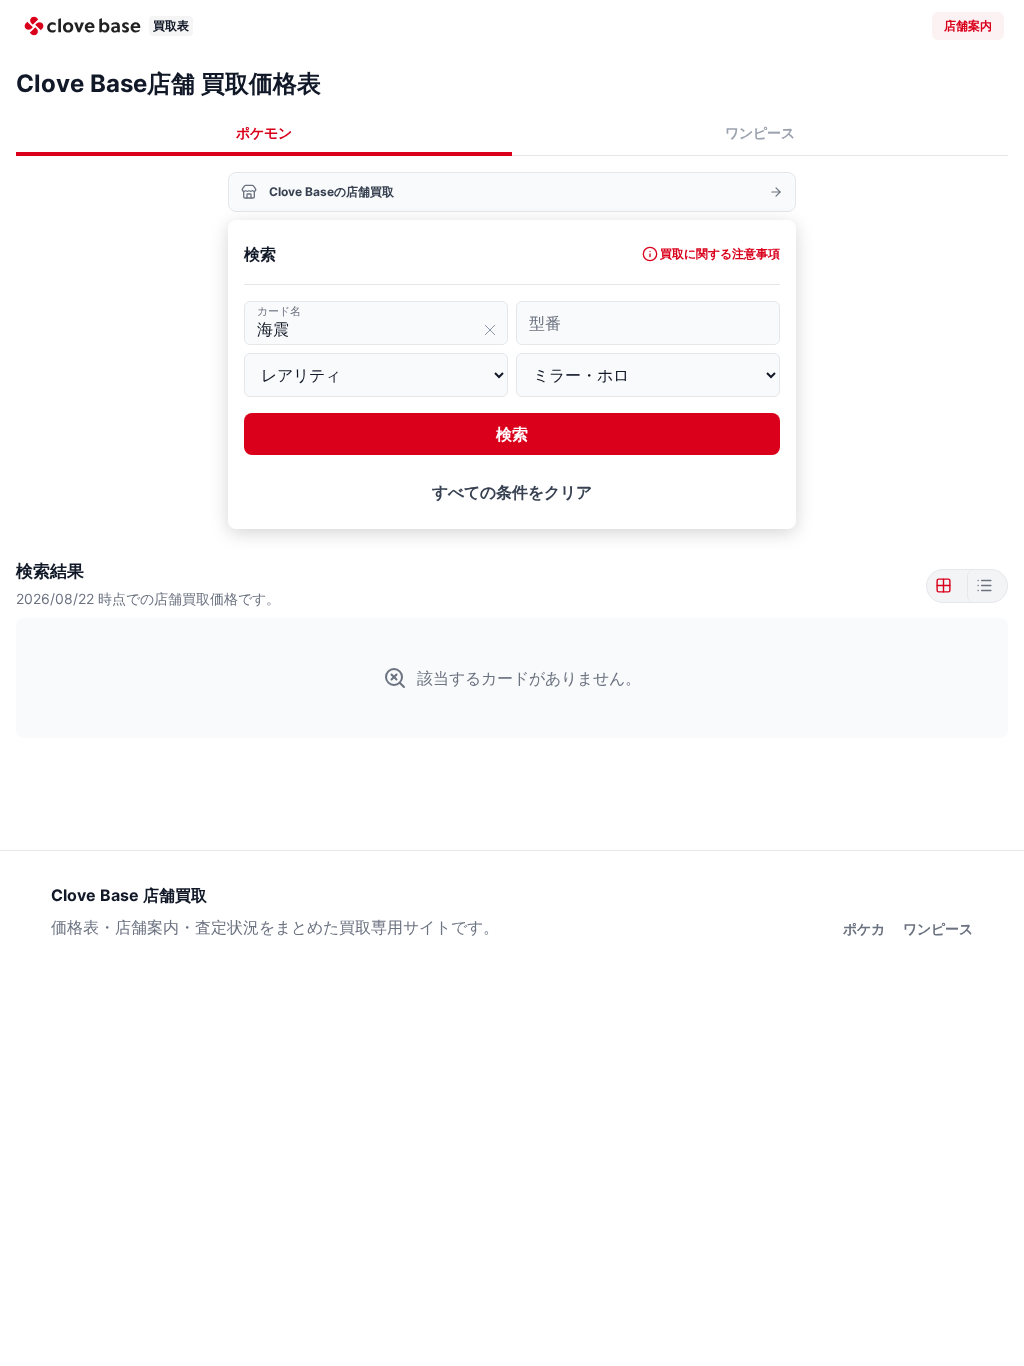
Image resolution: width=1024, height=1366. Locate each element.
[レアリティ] (376, 375)
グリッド (947, 586)
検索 (512, 434)
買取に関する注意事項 (720, 253)
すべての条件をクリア (512, 492)
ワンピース (760, 132)
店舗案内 (968, 25)
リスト (983, 586)
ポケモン (264, 132)
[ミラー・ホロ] (648, 375)
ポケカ (864, 928)
